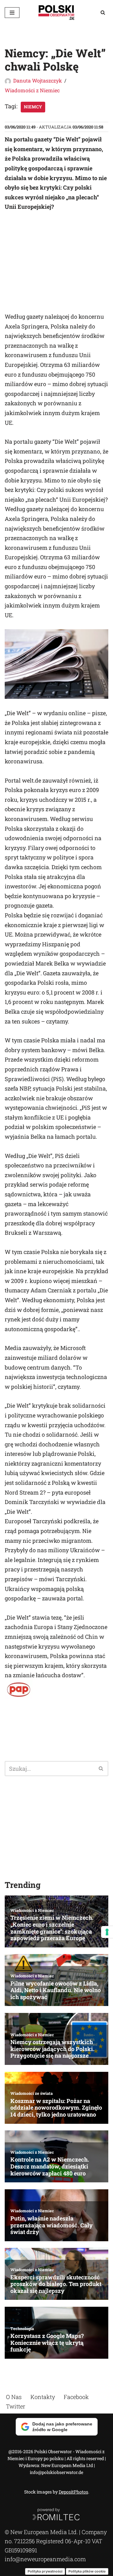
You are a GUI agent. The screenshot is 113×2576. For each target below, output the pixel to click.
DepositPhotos (73, 2492)
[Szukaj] (103, 12)
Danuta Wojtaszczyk (38, 80)
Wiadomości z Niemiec (32, 90)
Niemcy (33, 107)
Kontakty (43, 2397)
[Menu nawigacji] (12, 13)
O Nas (14, 2397)
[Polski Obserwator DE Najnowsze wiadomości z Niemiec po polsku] (56, 12)
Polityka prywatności (45, 2571)
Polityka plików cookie (87, 2571)
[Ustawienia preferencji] (107, 1932)
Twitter (16, 2406)
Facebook (76, 2397)
